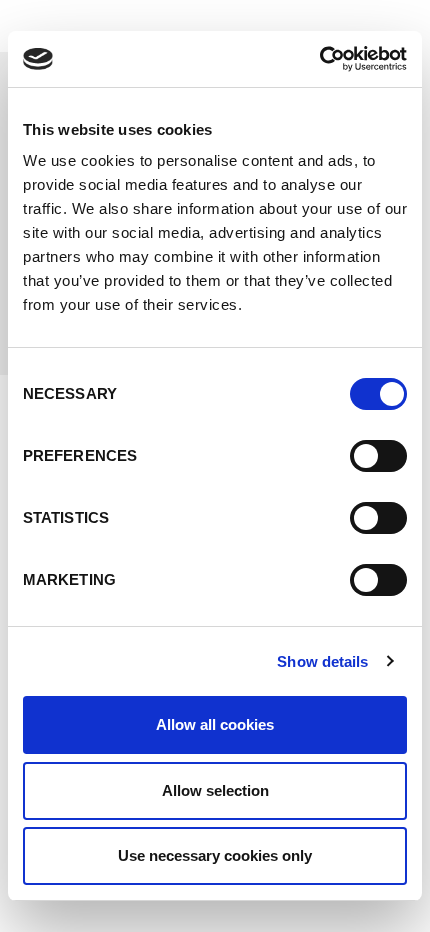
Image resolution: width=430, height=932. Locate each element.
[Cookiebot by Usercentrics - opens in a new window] (319, 59)
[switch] (378, 456)
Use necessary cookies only (215, 855)
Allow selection (215, 790)
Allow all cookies (215, 724)
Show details (322, 661)
